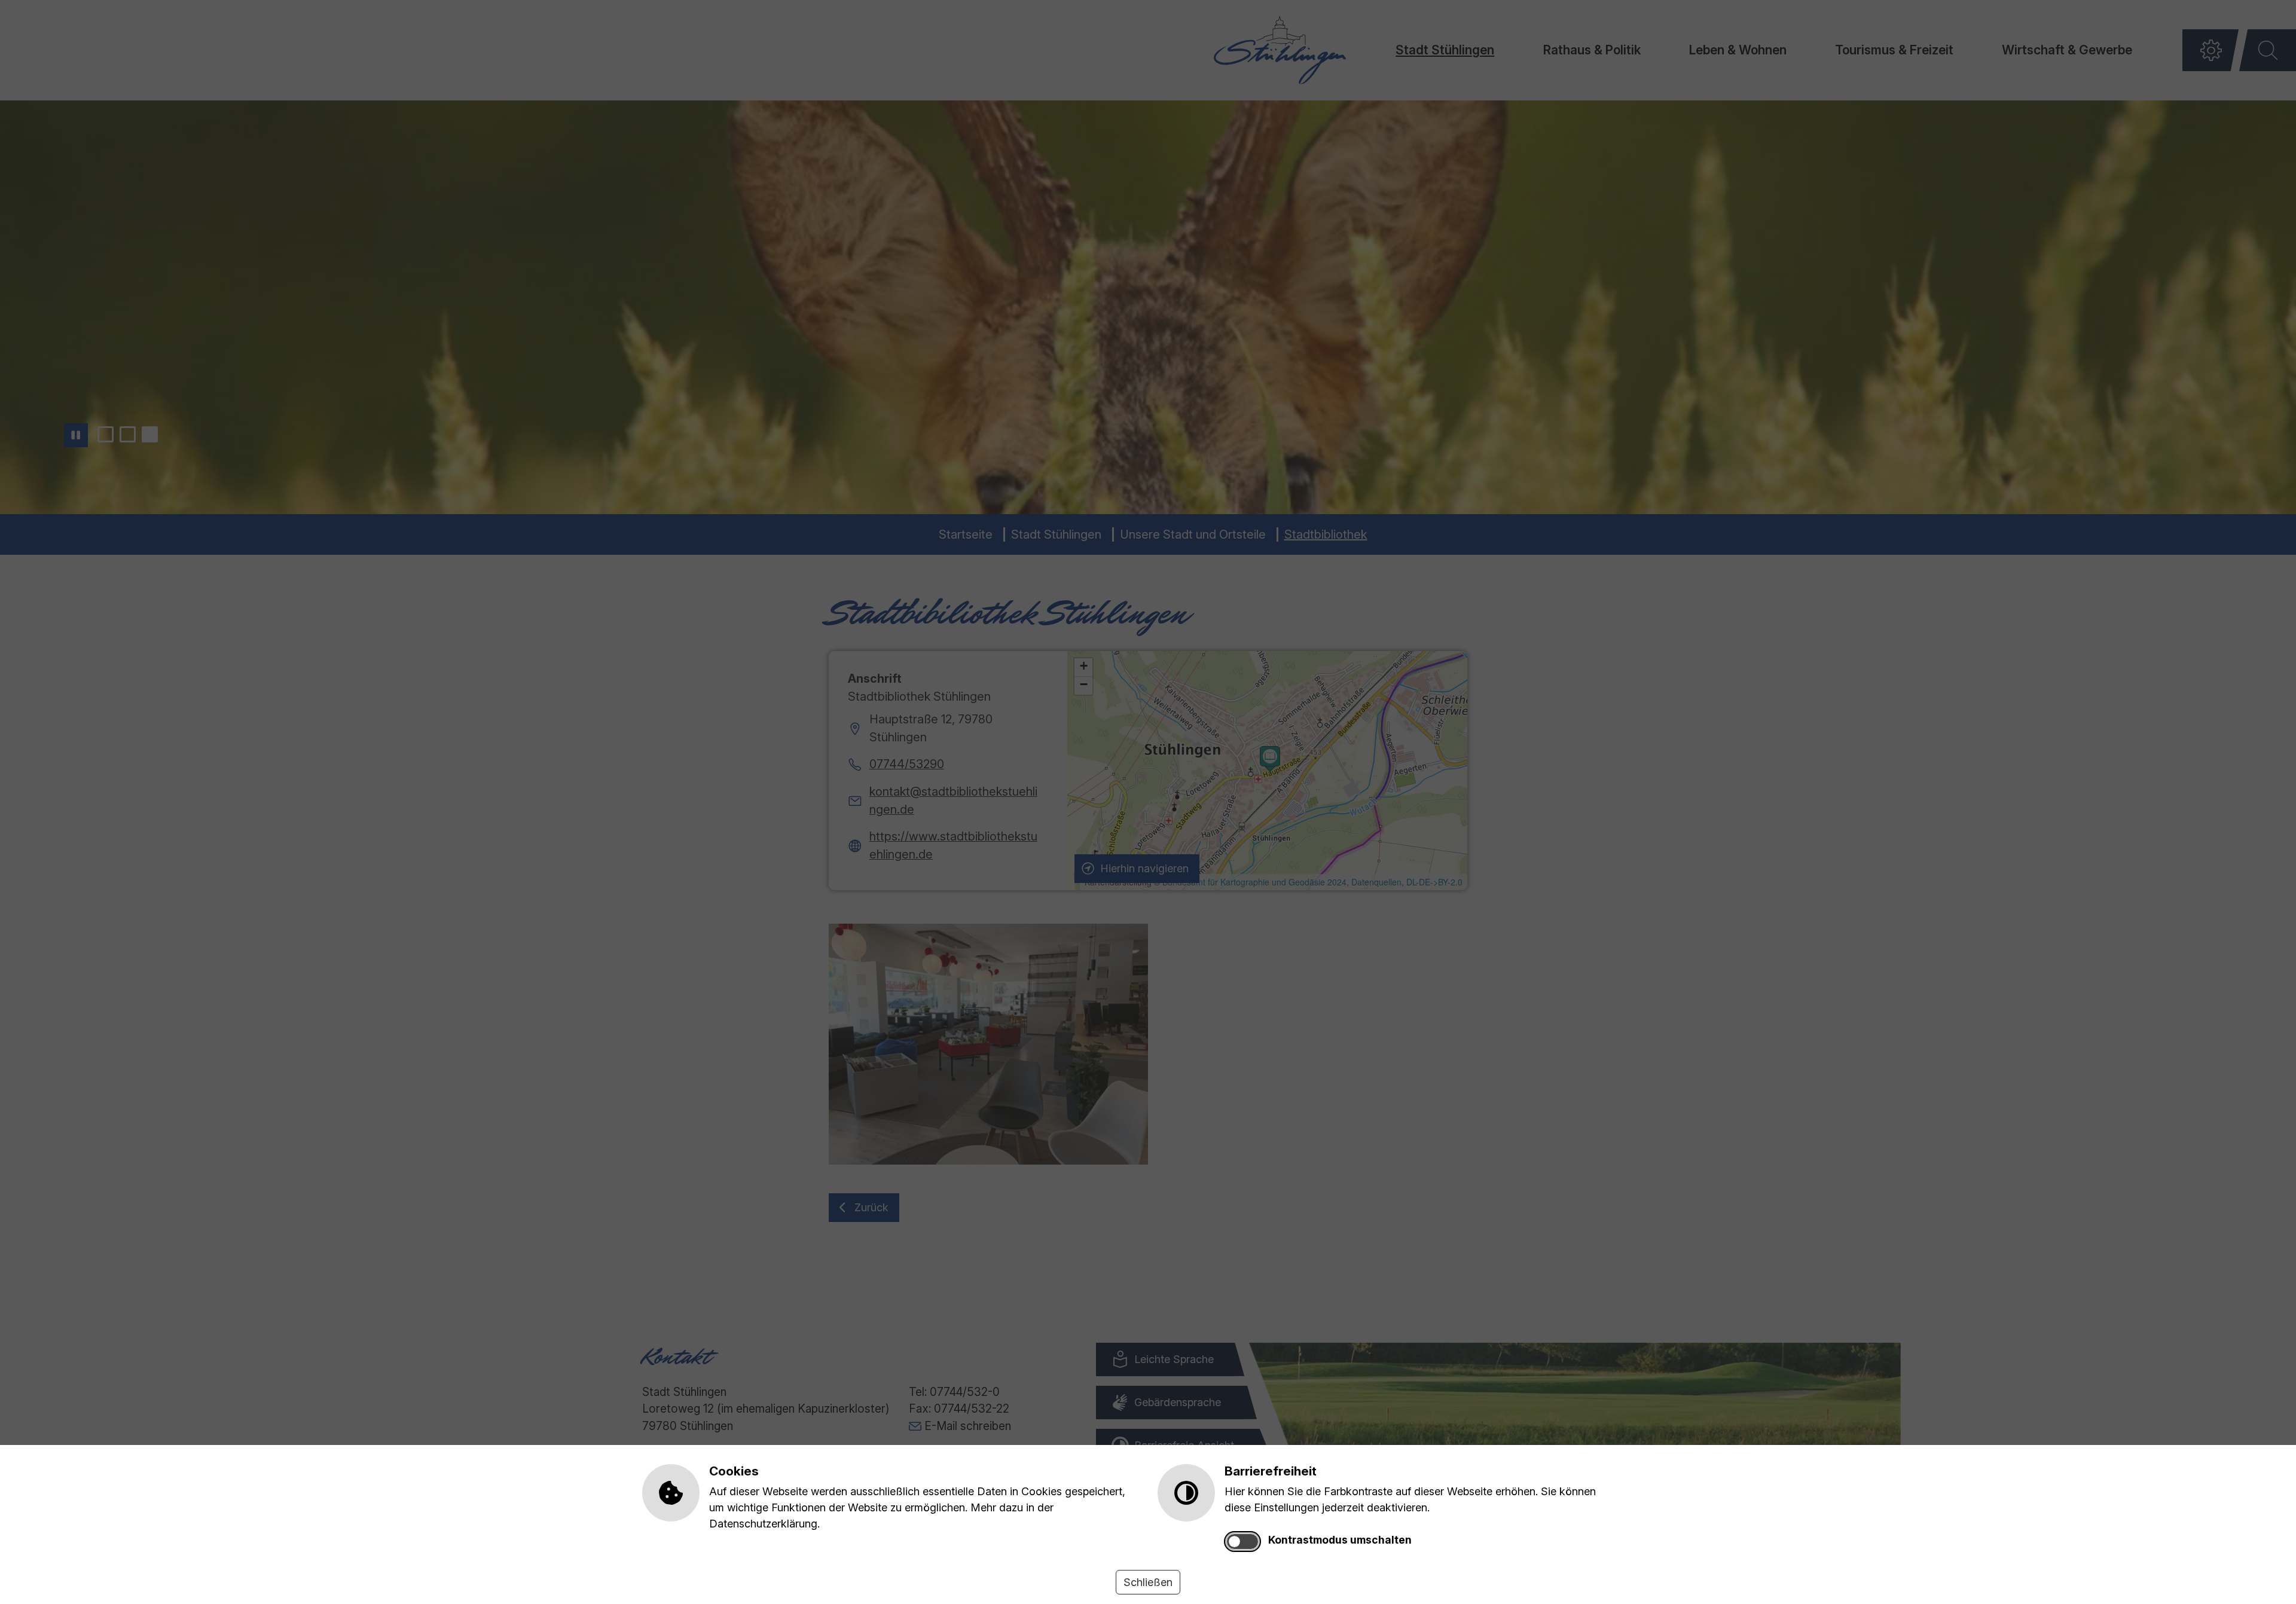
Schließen (1148, 1582)
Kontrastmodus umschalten (1340, 1540)
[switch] (1242, 1542)
